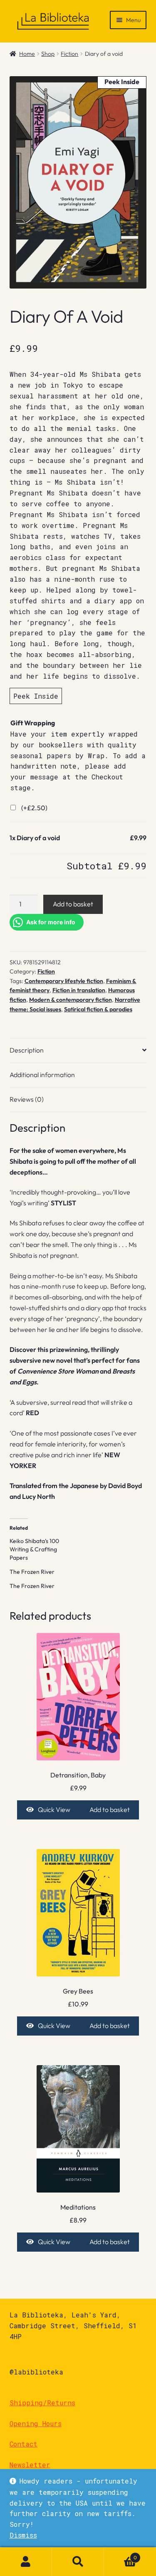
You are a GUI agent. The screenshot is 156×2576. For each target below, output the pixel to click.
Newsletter (30, 2465)
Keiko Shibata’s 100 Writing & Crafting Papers (34, 1549)
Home (27, 54)
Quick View (54, 1809)
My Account (26, 2562)
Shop (48, 54)
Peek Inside (36, 696)
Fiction (69, 54)
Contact (24, 2444)
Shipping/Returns (42, 2403)
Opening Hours (36, 2423)
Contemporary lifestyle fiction (64, 981)
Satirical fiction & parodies (98, 1009)
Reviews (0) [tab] (27, 1099)
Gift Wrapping (33, 723)
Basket (120, 2555)
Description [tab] (27, 1050)
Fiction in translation (79, 990)
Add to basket (73, 904)
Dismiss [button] (23, 2535)
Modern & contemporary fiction (71, 1000)
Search (78, 2562)
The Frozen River (32, 1572)
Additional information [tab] (42, 1075)
